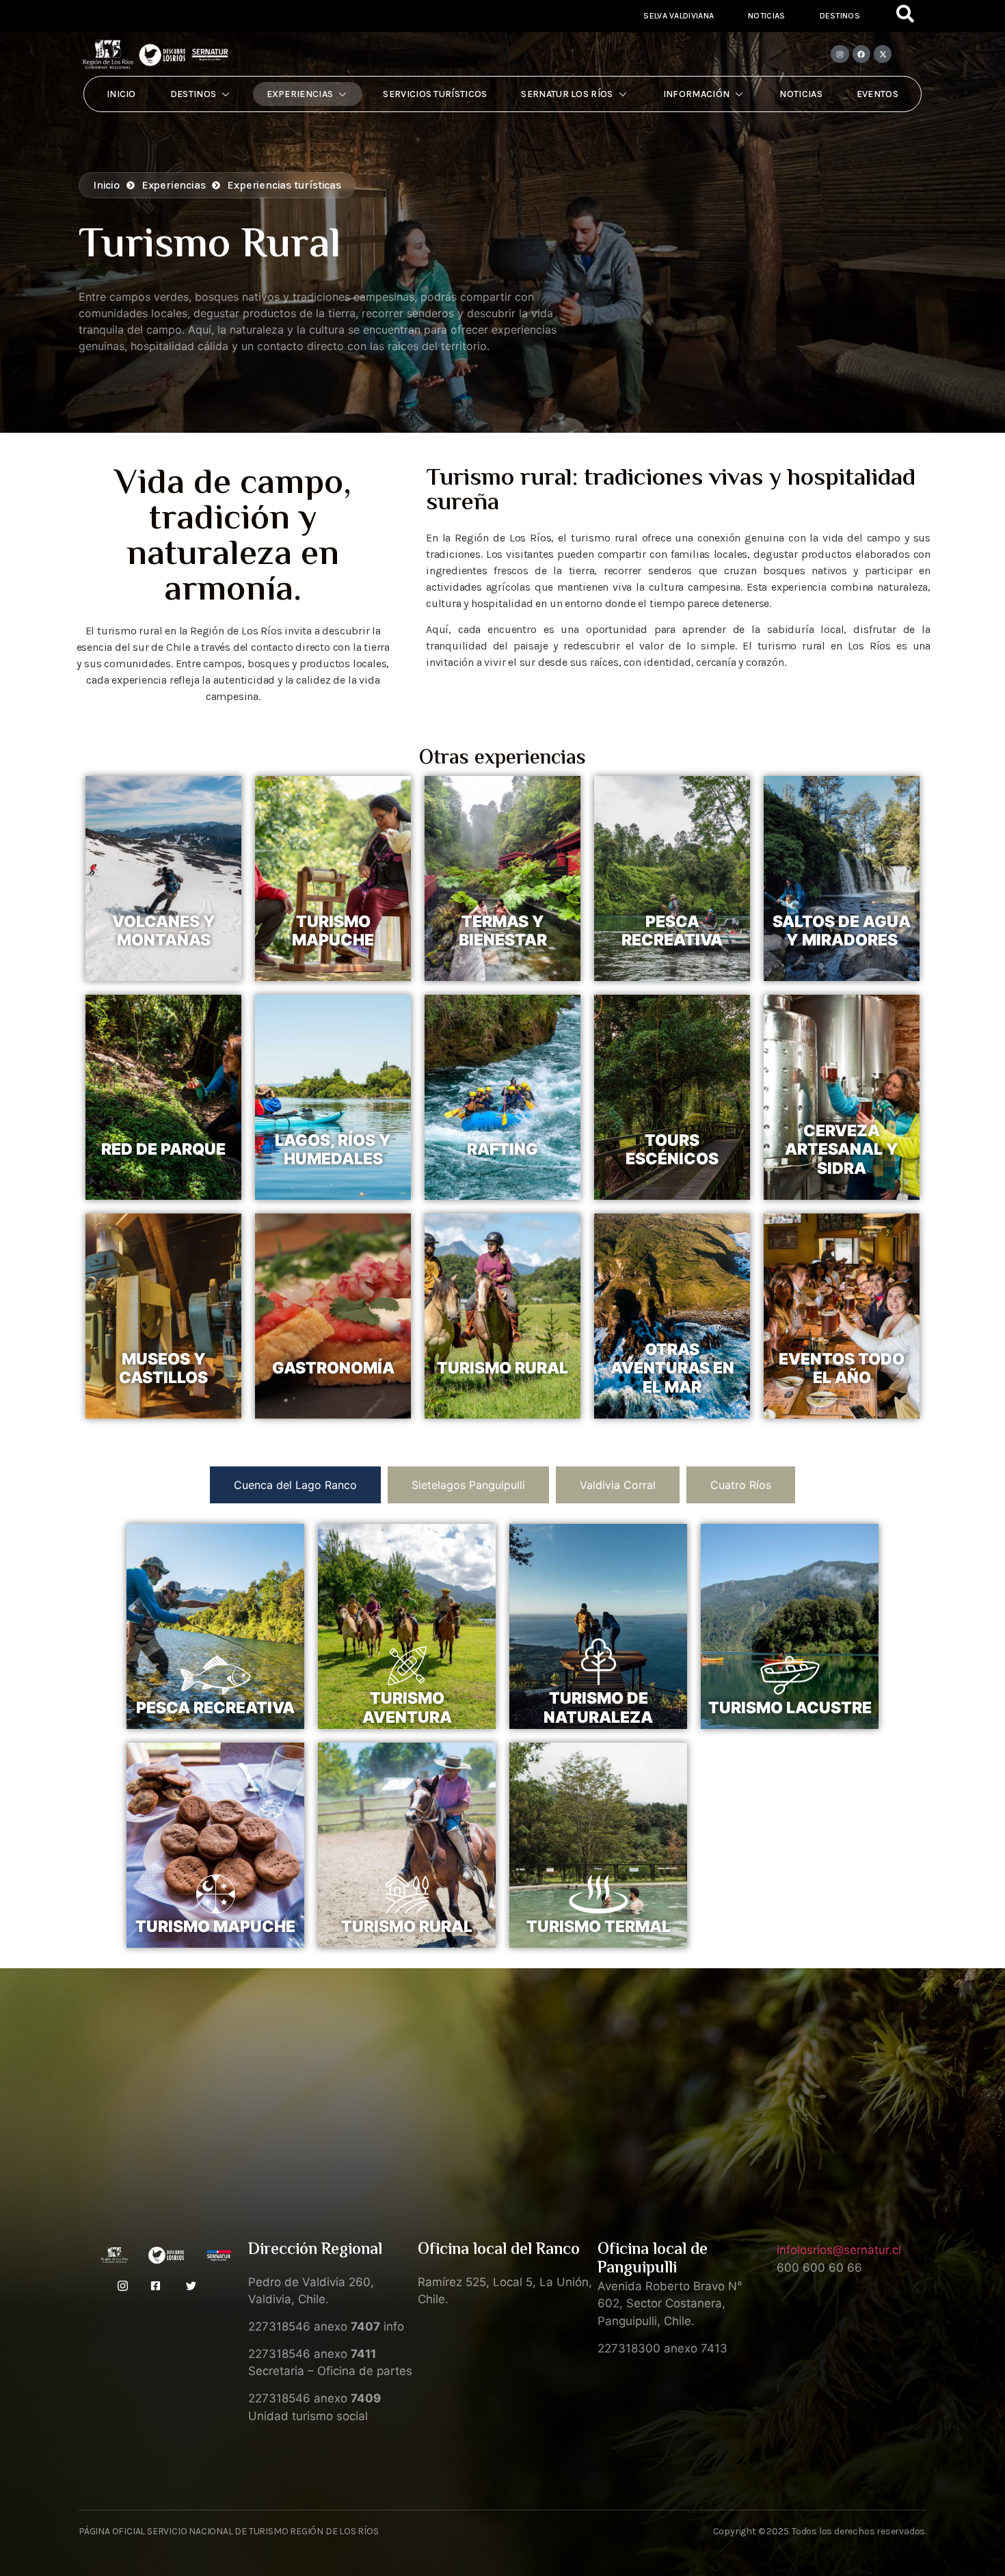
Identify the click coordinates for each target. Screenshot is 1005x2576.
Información (696, 94)
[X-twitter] (883, 54)
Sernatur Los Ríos (567, 94)
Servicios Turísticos (435, 94)
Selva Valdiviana (679, 16)
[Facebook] (861, 54)
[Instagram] (840, 54)
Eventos (877, 94)
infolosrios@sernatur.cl (839, 2250)
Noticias (766, 16)
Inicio (121, 94)
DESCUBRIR (164, 962)
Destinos (840, 16)
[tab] (295, 1485)
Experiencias (300, 94)
